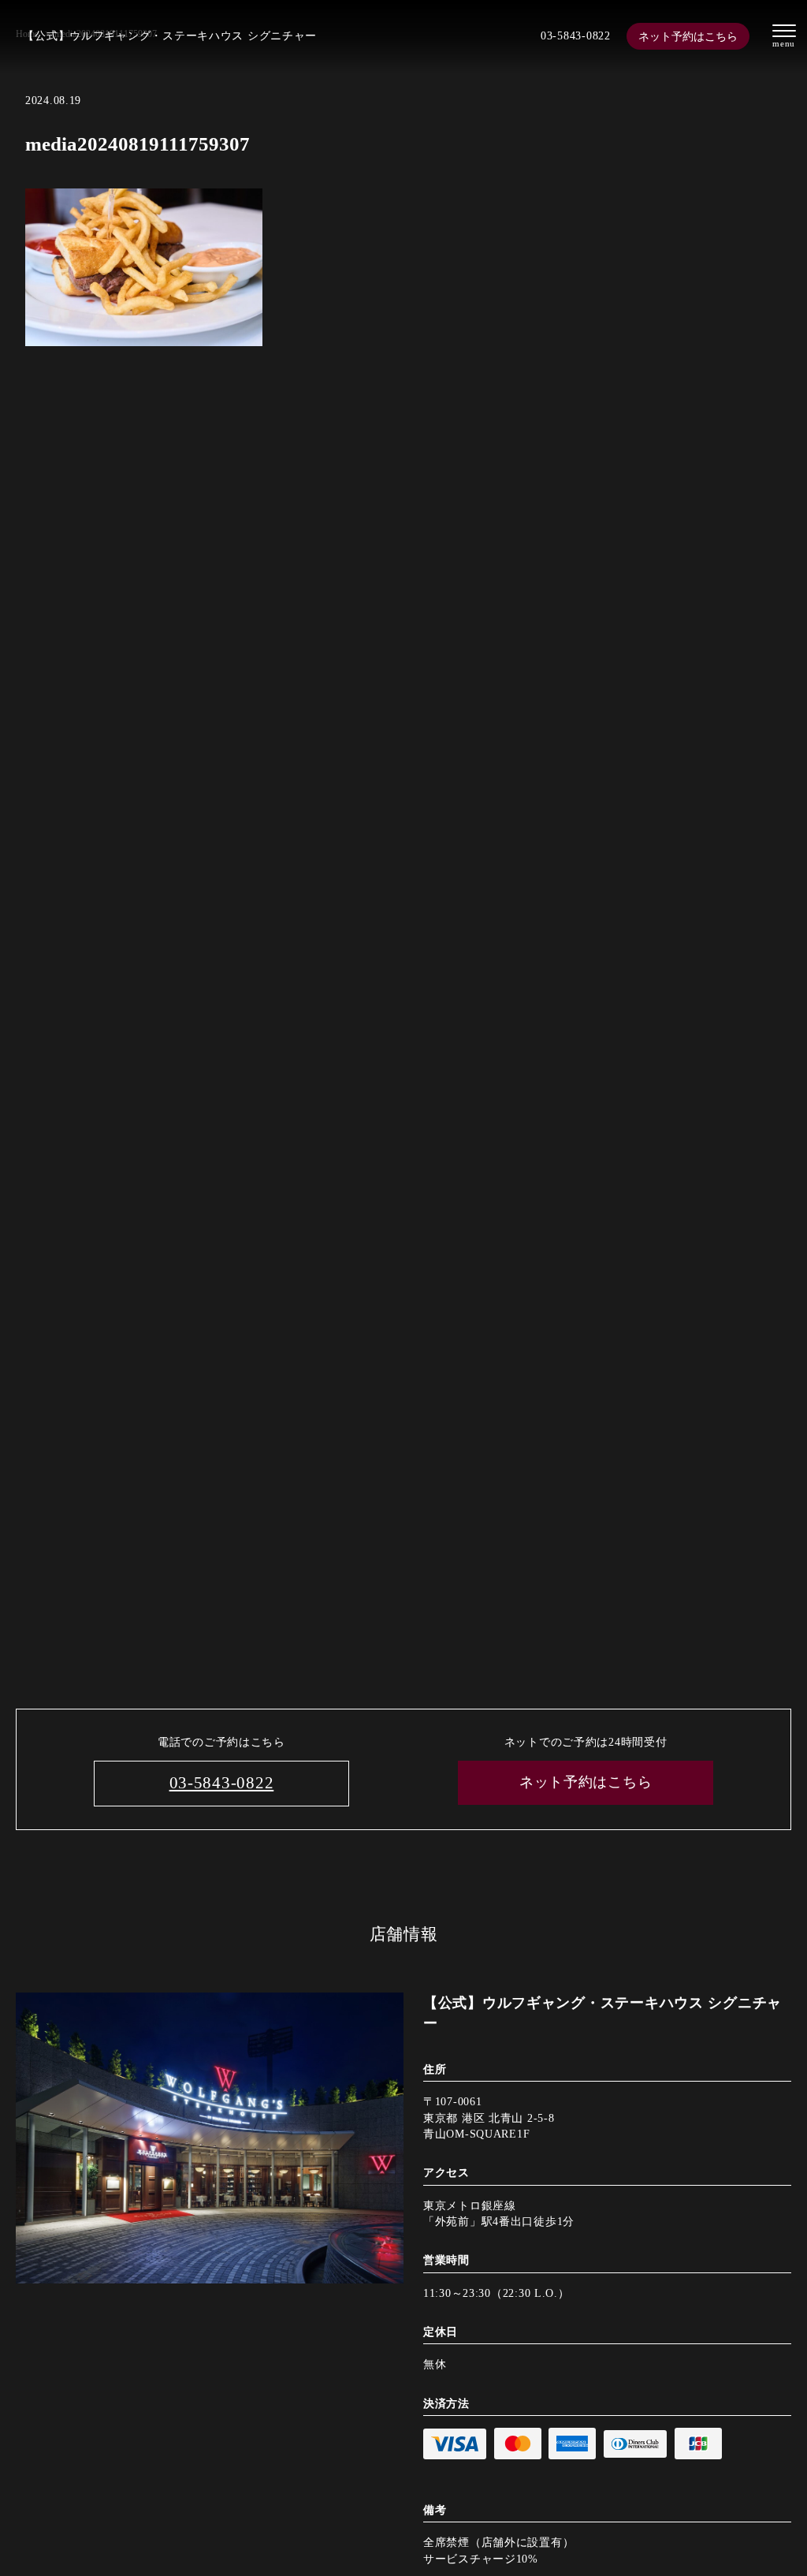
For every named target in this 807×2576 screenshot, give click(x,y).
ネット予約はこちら (688, 36)
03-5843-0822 (576, 35)
